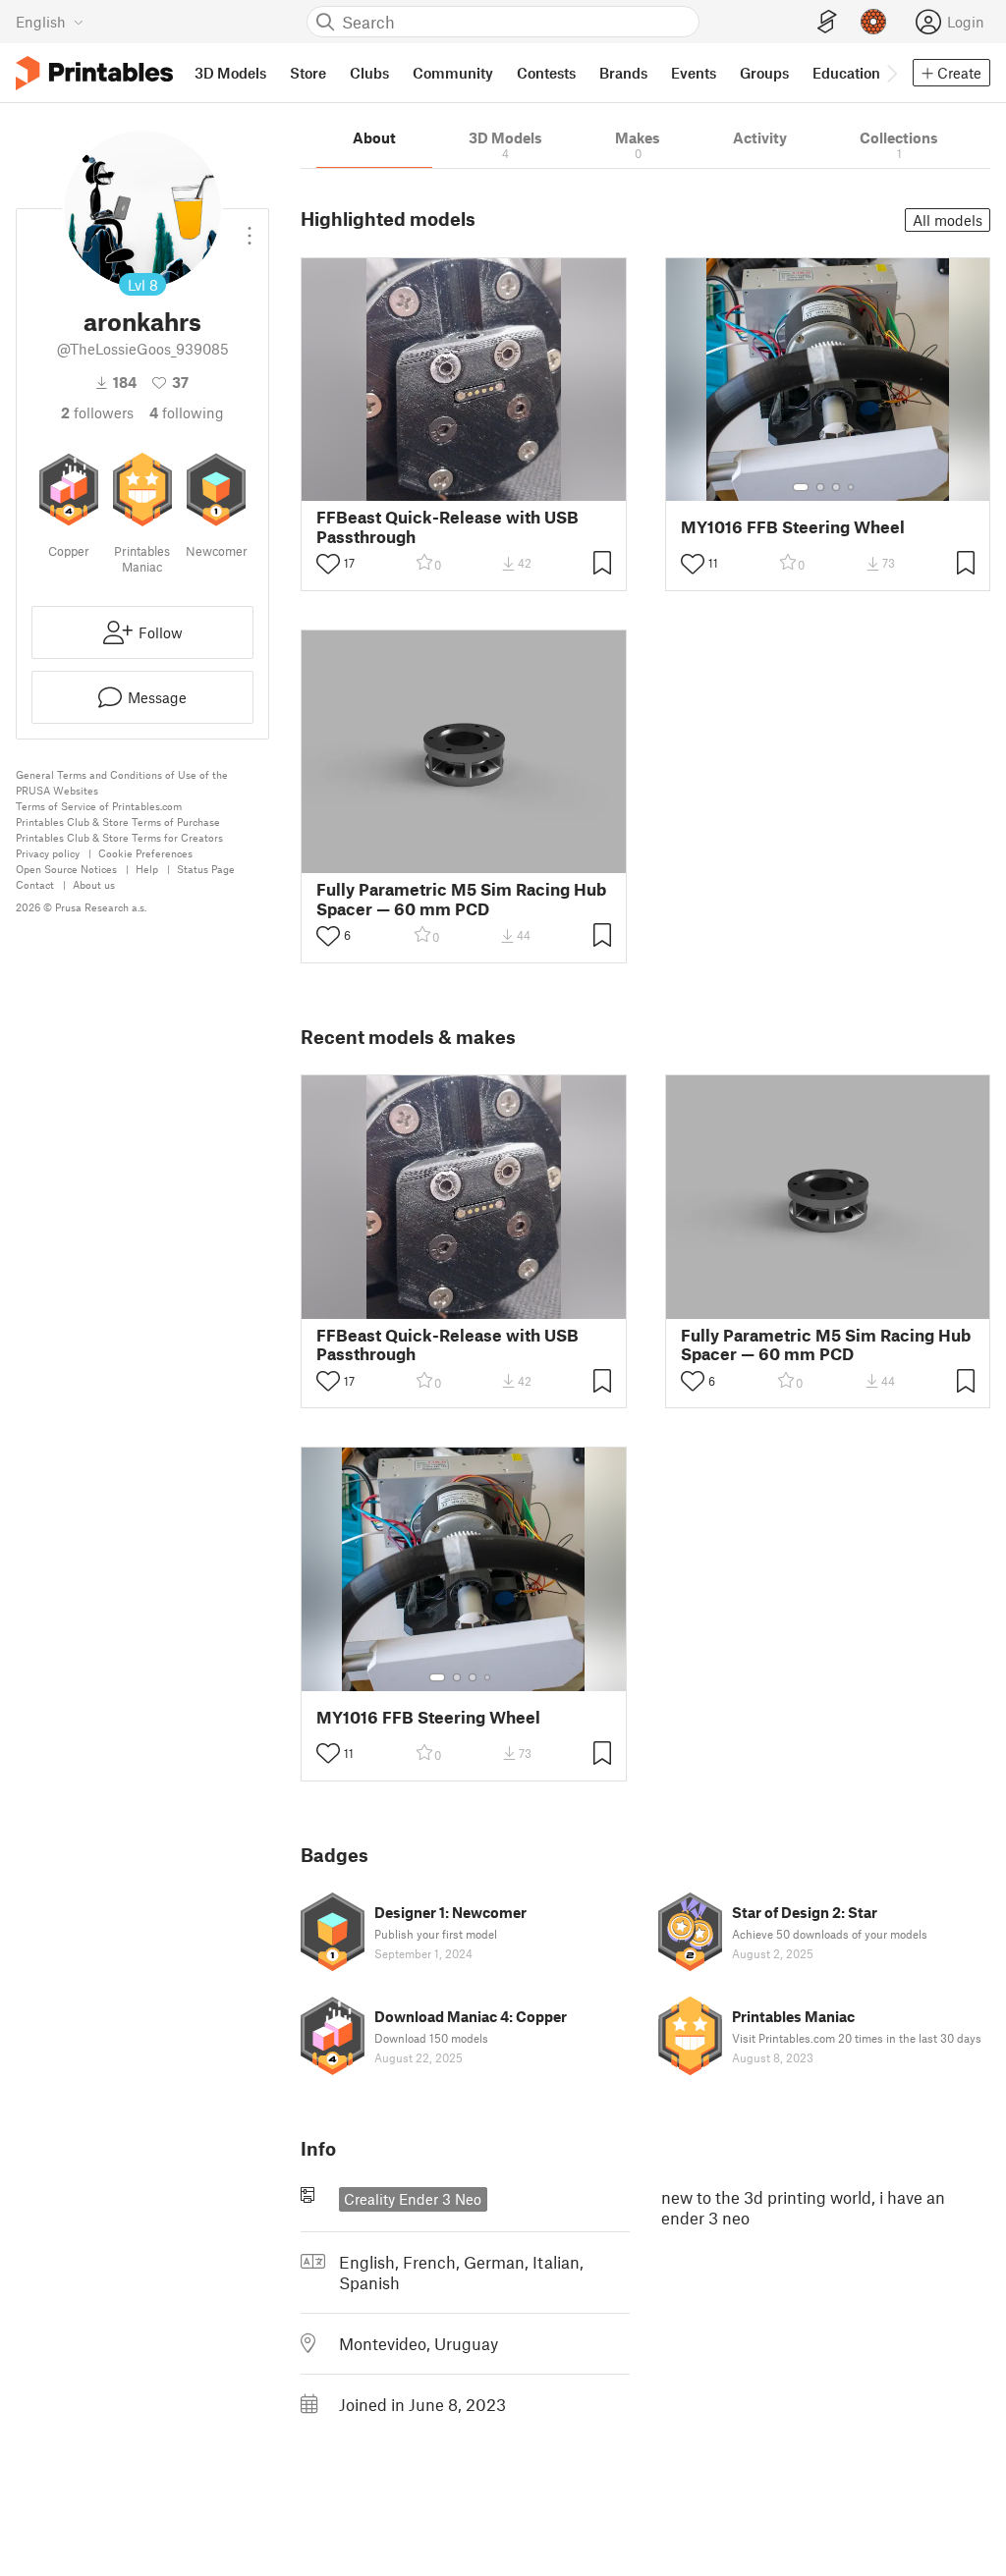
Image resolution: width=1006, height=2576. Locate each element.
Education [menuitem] (846, 73)
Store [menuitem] (308, 73)
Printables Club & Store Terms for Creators (119, 837)
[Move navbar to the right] (891, 73)
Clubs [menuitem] (369, 73)
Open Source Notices (66, 869)
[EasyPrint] (827, 22)
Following (187, 412)
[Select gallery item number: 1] (801, 487)
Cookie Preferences (145, 853)
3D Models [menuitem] (230, 73)
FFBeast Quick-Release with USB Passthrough (447, 526)
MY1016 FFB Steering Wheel (793, 527)
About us (94, 884)
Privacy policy (48, 853)
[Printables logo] (94, 73)
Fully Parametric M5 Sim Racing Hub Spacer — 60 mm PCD (461, 899)
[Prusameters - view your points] (873, 22)
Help (147, 869)
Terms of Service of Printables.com (99, 806)
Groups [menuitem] (764, 73)
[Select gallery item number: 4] (852, 487)
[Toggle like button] (328, 564)
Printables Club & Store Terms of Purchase (118, 822)
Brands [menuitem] (623, 73)
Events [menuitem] (694, 73)
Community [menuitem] (453, 73)
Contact (35, 884)
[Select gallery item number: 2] (820, 487)
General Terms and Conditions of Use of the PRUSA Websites (122, 782)
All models (948, 220)
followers (97, 412)
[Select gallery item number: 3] (836, 487)
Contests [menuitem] (546, 73)
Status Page (206, 869)
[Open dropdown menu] (250, 228)
